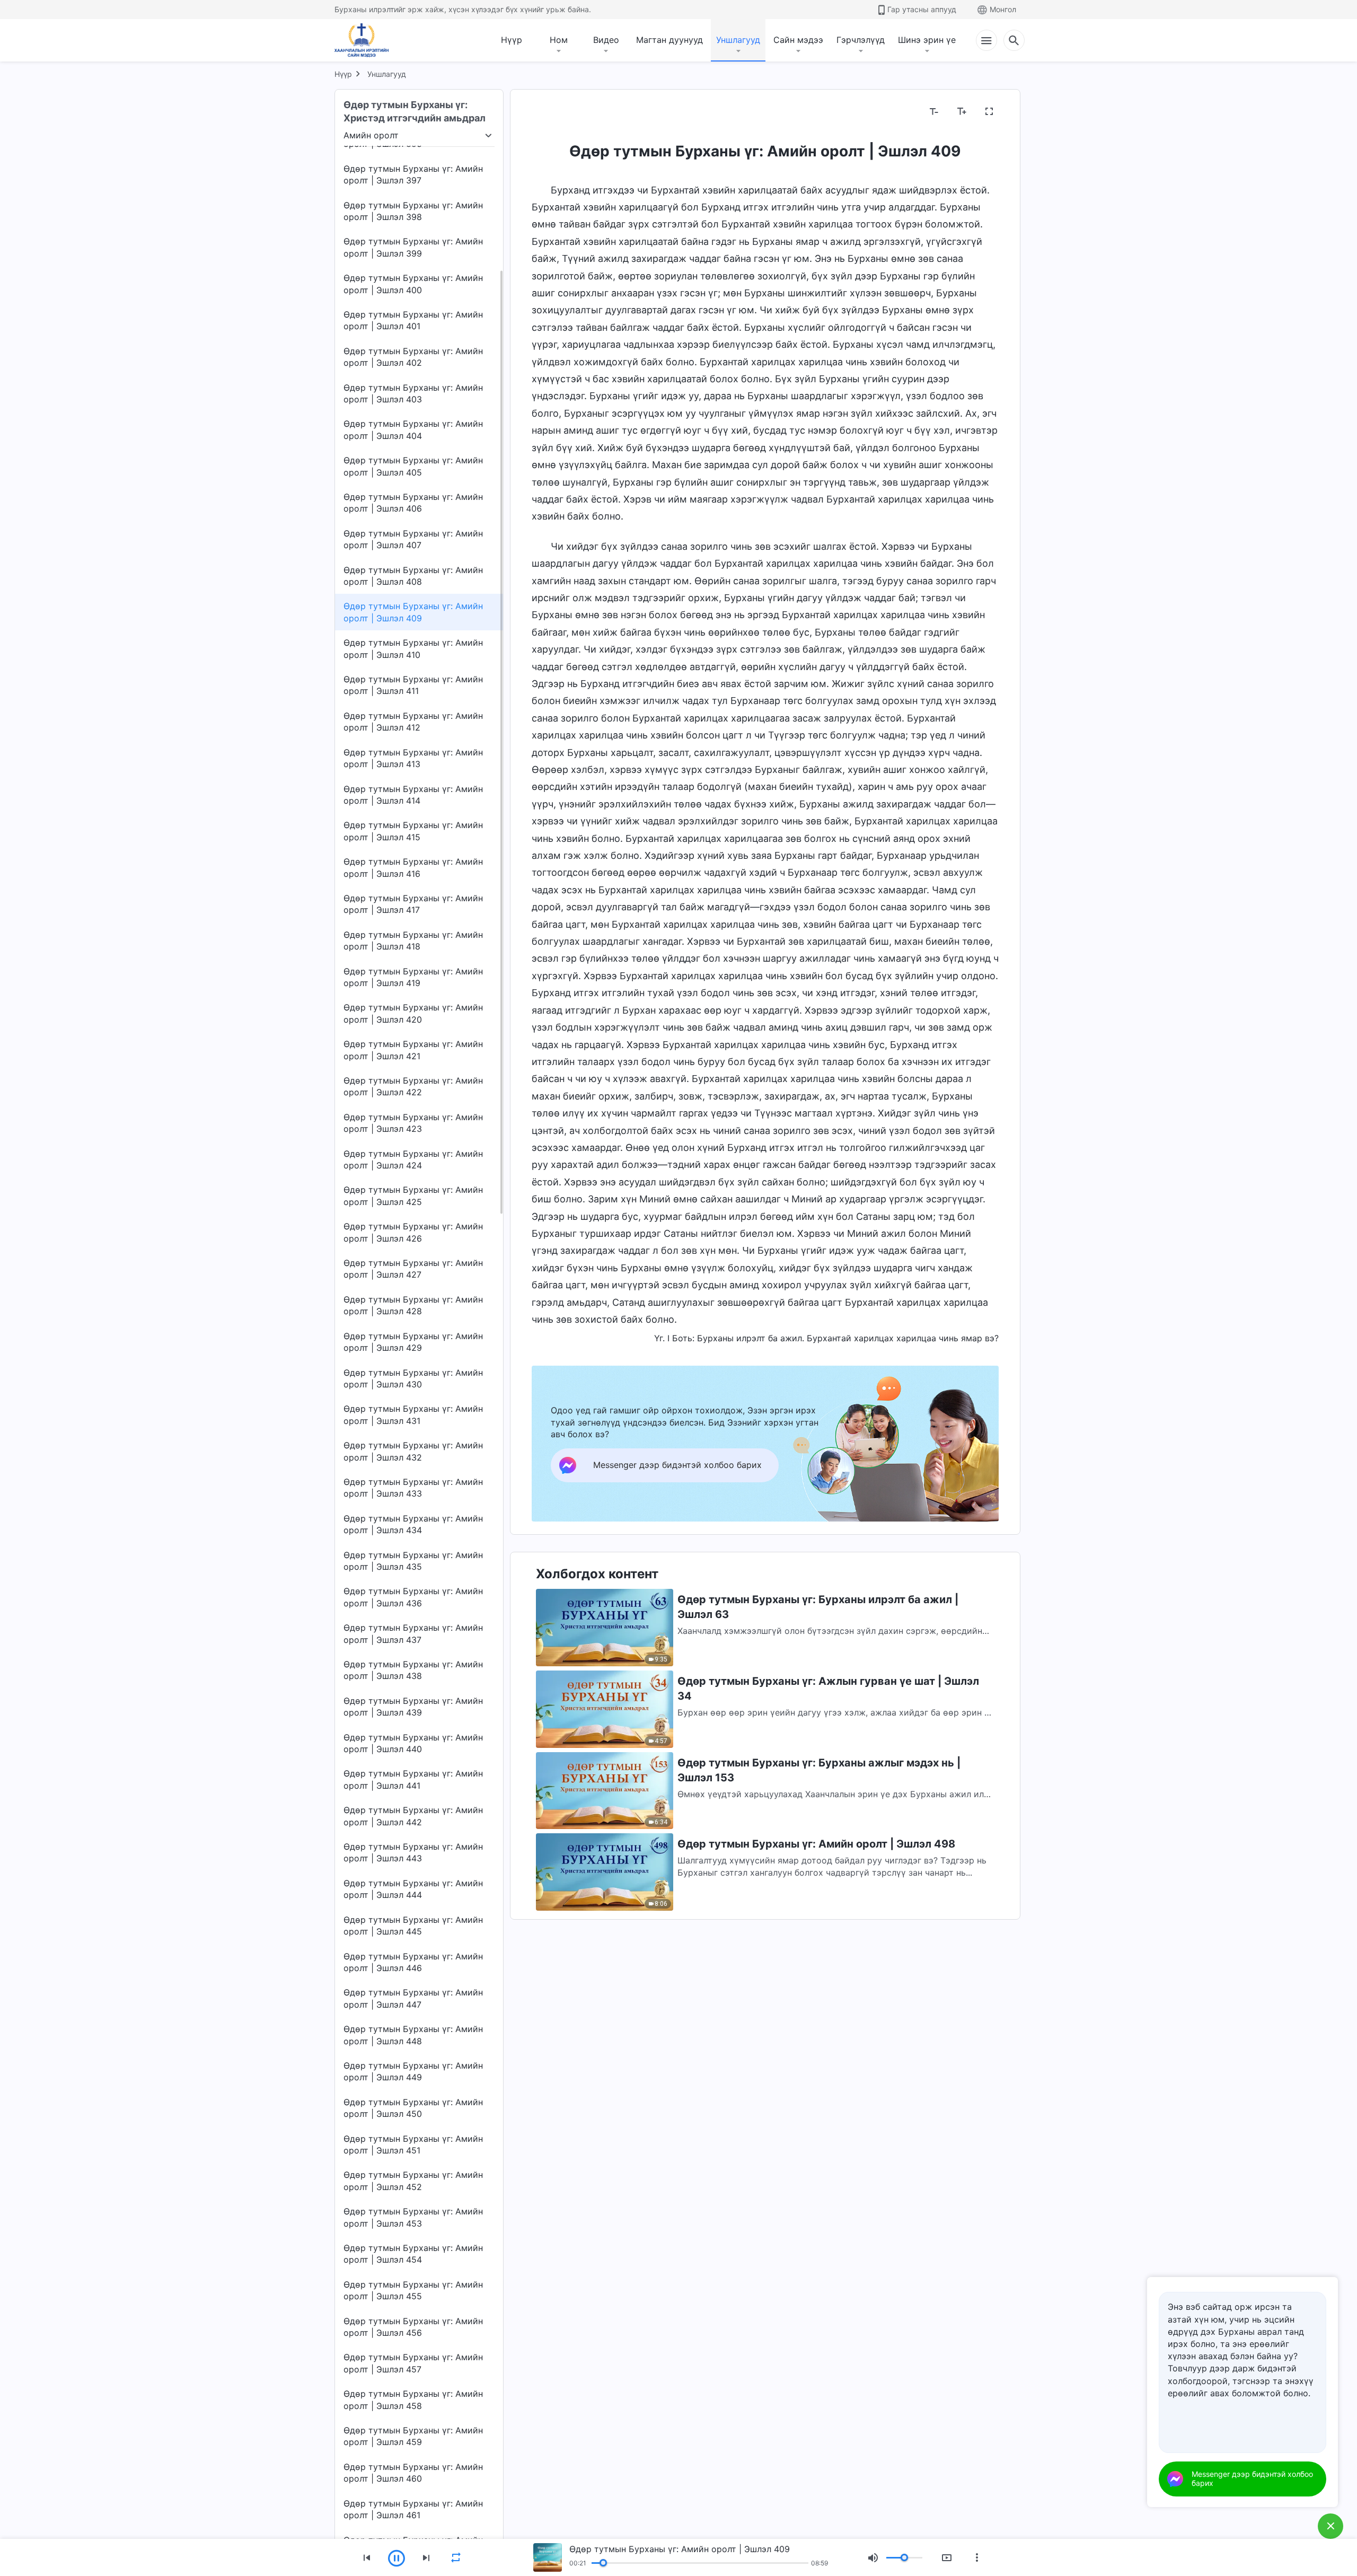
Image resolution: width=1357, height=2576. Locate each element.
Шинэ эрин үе (927, 40)
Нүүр (512, 40)
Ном (559, 40)
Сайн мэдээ (798, 40)
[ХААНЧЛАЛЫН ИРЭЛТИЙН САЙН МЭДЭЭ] (365, 40)
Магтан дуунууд (669, 40)
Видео (606, 40)
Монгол (1003, 9)
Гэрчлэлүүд (861, 40)
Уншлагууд (738, 40)
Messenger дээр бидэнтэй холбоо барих (1252, 2478)
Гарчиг (552, 112)
